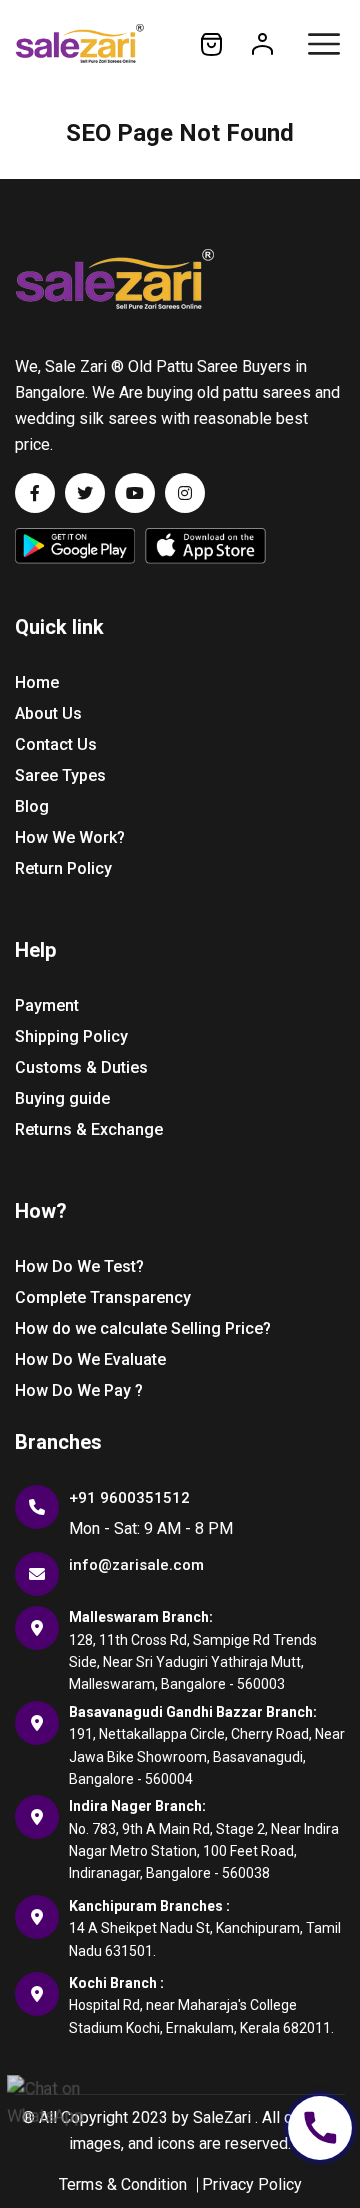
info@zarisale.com (136, 1565)
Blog (32, 806)
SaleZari (222, 2117)
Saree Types (60, 775)
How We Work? (70, 837)
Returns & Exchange (89, 1129)
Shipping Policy (71, 1036)
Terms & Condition (123, 2184)
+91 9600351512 (129, 1498)
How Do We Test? (79, 1266)
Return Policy (63, 868)
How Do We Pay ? (79, 1390)
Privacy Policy (252, 2184)
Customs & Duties (81, 1067)
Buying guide (62, 1098)
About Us (48, 713)
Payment (47, 1005)
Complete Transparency (103, 1297)
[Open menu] (324, 44)
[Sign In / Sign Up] (262, 43)
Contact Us (56, 744)
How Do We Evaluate (90, 1359)
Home (37, 682)
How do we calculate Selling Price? (143, 1328)
